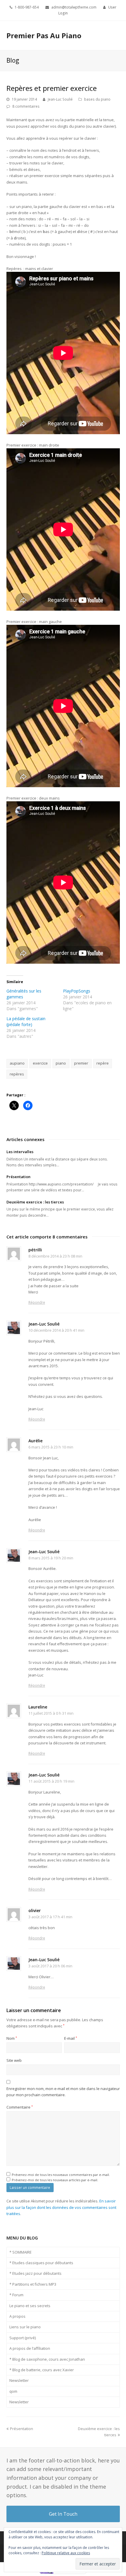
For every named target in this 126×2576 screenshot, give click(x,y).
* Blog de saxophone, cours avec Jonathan (47, 2359)
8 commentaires (26, 106)
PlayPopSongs (77, 991)
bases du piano (97, 99)
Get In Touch (63, 2514)
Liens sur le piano (25, 2327)
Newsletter (19, 2380)
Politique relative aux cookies (66, 2553)
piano (61, 1063)
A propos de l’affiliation (30, 2348)
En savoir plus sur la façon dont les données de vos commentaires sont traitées (61, 2207)
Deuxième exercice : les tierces (35, 1202)
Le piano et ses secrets (30, 2306)
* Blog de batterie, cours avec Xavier (42, 2370)
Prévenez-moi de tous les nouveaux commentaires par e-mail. (61, 2175)
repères (17, 1074)
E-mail (71, 2038)
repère (103, 1063)
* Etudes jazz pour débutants (35, 2273)
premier (81, 1063)
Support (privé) (23, 2338)
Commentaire (20, 2107)
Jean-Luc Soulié (60, 99)
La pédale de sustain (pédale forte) (26, 1021)
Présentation (18, 1177)
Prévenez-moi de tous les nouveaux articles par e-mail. (55, 2180)
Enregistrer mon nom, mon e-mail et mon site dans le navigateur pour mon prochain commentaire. (63, 2092)
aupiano (17, 1063)
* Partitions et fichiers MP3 (33, 2284)
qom (13, 2391)
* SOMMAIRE (21, 2252)
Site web (14, 2060)
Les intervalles (20, 1152)
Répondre (37, 1302)
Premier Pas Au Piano (44, 35)
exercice (40, 1063)
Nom (12, 2038)
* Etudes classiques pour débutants (41, 2263)
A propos (17, 2316)
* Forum (16, 2295)
